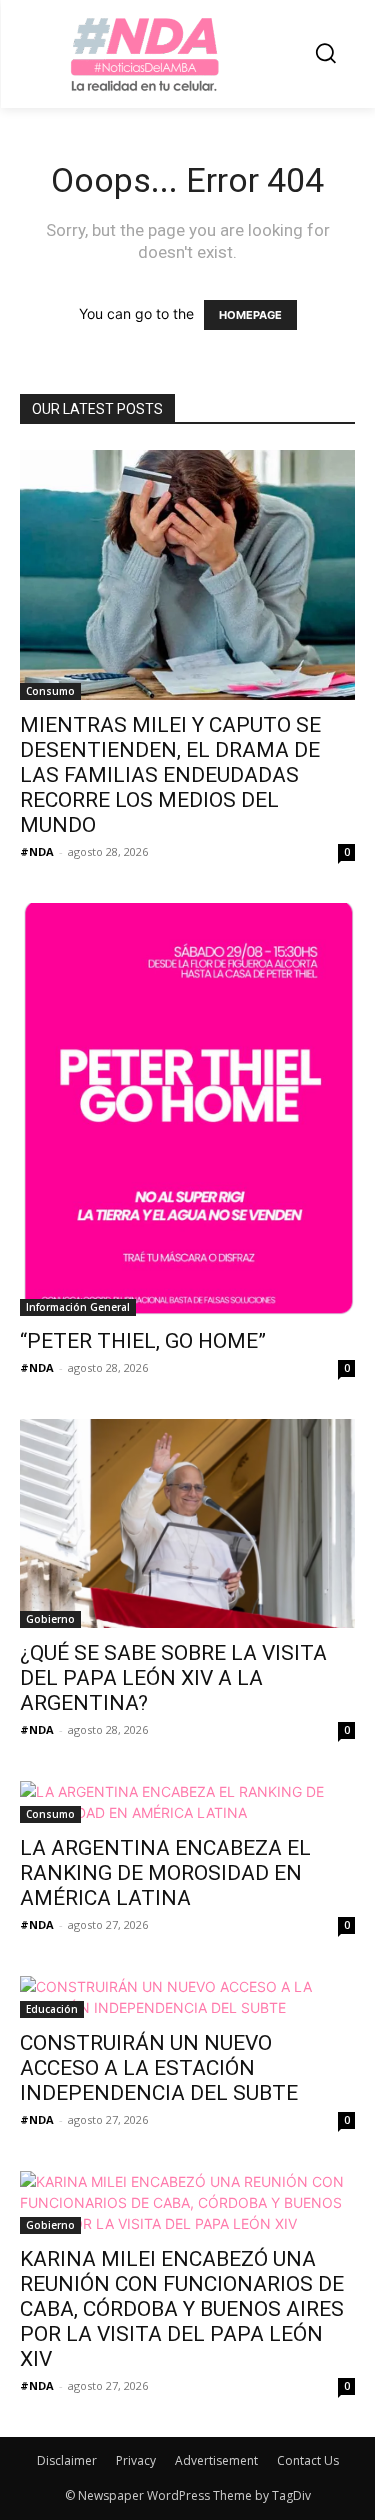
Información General (78, 1307)
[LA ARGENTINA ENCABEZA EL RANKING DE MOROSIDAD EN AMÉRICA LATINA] (187, 1802)
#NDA (37, 851)
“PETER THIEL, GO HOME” (143, 1341)
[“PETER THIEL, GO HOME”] (187, 1109)
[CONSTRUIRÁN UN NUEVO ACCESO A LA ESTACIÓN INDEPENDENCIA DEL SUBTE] (187, 1997)
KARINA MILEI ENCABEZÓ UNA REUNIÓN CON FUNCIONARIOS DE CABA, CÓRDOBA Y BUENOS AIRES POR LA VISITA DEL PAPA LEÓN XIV (182, 2309)
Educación (52, 2009)
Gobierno (50, 1619)
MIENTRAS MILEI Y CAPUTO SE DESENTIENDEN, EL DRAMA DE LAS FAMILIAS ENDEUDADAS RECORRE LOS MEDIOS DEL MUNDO (170, 775)
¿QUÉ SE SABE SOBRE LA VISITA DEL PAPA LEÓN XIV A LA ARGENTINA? (173, 1678)
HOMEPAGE (250, 315)
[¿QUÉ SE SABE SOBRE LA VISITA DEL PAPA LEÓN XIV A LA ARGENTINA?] (187, 1523)
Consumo (50, 691)
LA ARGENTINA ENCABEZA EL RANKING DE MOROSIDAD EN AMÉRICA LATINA (165, 1873)
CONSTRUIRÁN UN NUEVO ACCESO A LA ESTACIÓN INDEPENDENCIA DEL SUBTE (159, 2068)
